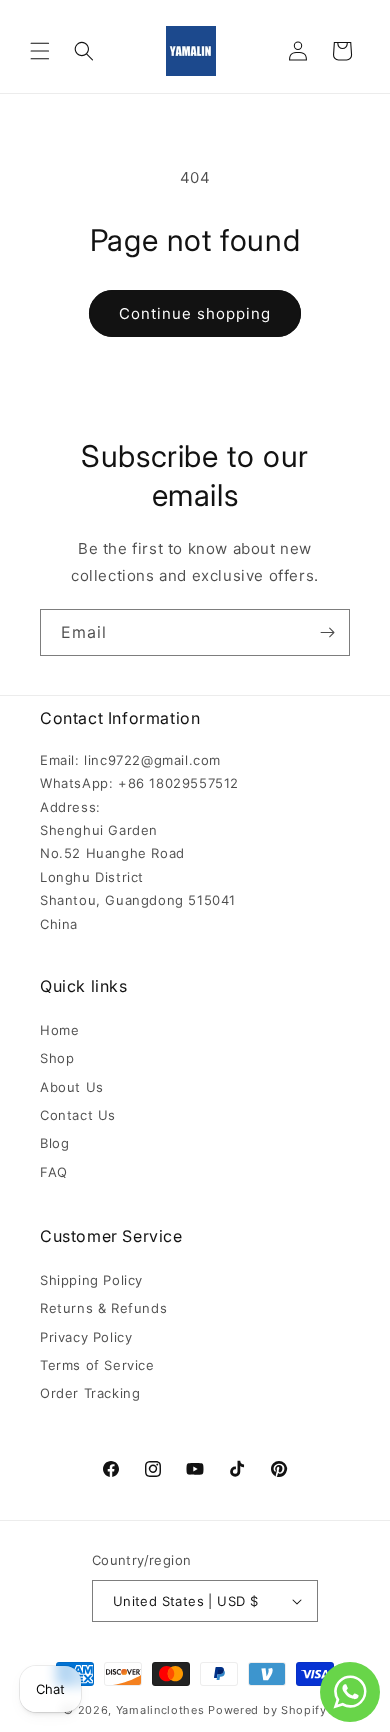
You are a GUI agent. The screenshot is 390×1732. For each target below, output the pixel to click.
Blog (54, 1143)
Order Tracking (90, 1393)
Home (59, 1030)
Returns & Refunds (103, 1308)
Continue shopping (195, 313)
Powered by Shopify (267, 1710)
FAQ (54, 1172)
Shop (57, 1058)
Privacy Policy (86, 1337)
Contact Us (78, 1115)
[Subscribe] (327, 632)
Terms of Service (97, 1365)
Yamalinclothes (160, 1710)
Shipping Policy (91, 1280)
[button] (40, 51)
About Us (72, 1087)
